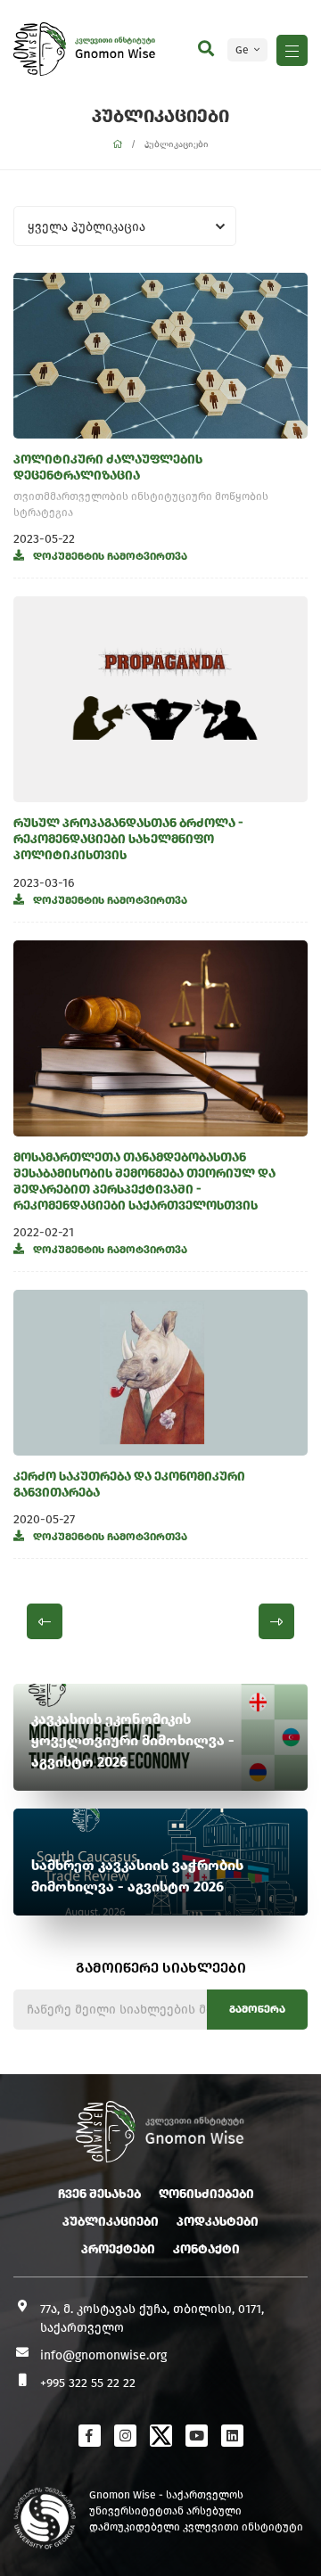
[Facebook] (90, 2436)
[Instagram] (125, 2436)
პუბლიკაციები (111, 2222)
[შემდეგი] (276, 1621)
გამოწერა (257, 2009)
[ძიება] (206, 49)
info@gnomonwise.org (103, 2355)
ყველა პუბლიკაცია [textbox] (86, 227)
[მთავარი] (117, 145)
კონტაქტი (206, 2249)
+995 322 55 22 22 (88, 2383)
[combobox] (125, 226)
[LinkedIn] (232, 2436)
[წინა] (45, 1621)
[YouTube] (197, 2436)
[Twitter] (161, 2436)
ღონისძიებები (206, 2194)
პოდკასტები (218, 2222)
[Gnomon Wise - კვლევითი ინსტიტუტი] (40, 49)
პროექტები (118, 2249)
